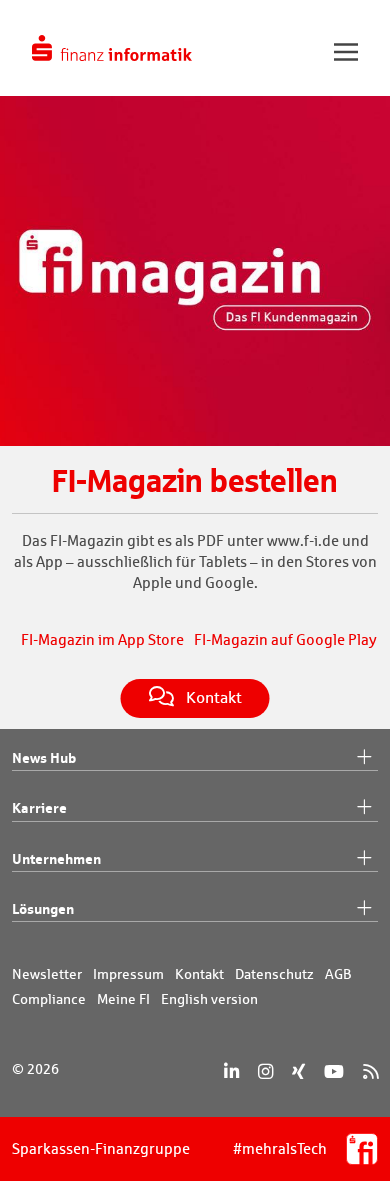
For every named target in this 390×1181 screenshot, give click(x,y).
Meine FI (123, 999)
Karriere (39, 807)
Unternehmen (56, 858)
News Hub (44, 757)
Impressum (128, 974)
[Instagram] (265, 1071)
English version (209, 999)
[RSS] (370, 1071)
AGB (338, 974)
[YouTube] (334, 1071)
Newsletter (47, 974)
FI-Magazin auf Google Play (285, 639)
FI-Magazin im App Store (102, 639)
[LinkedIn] (231, 1071)
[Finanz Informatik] (112, 48)
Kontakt (199, 974)
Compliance (49, 999)
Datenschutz (274, 974)
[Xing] (298, 1071)
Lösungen (43, 908)
